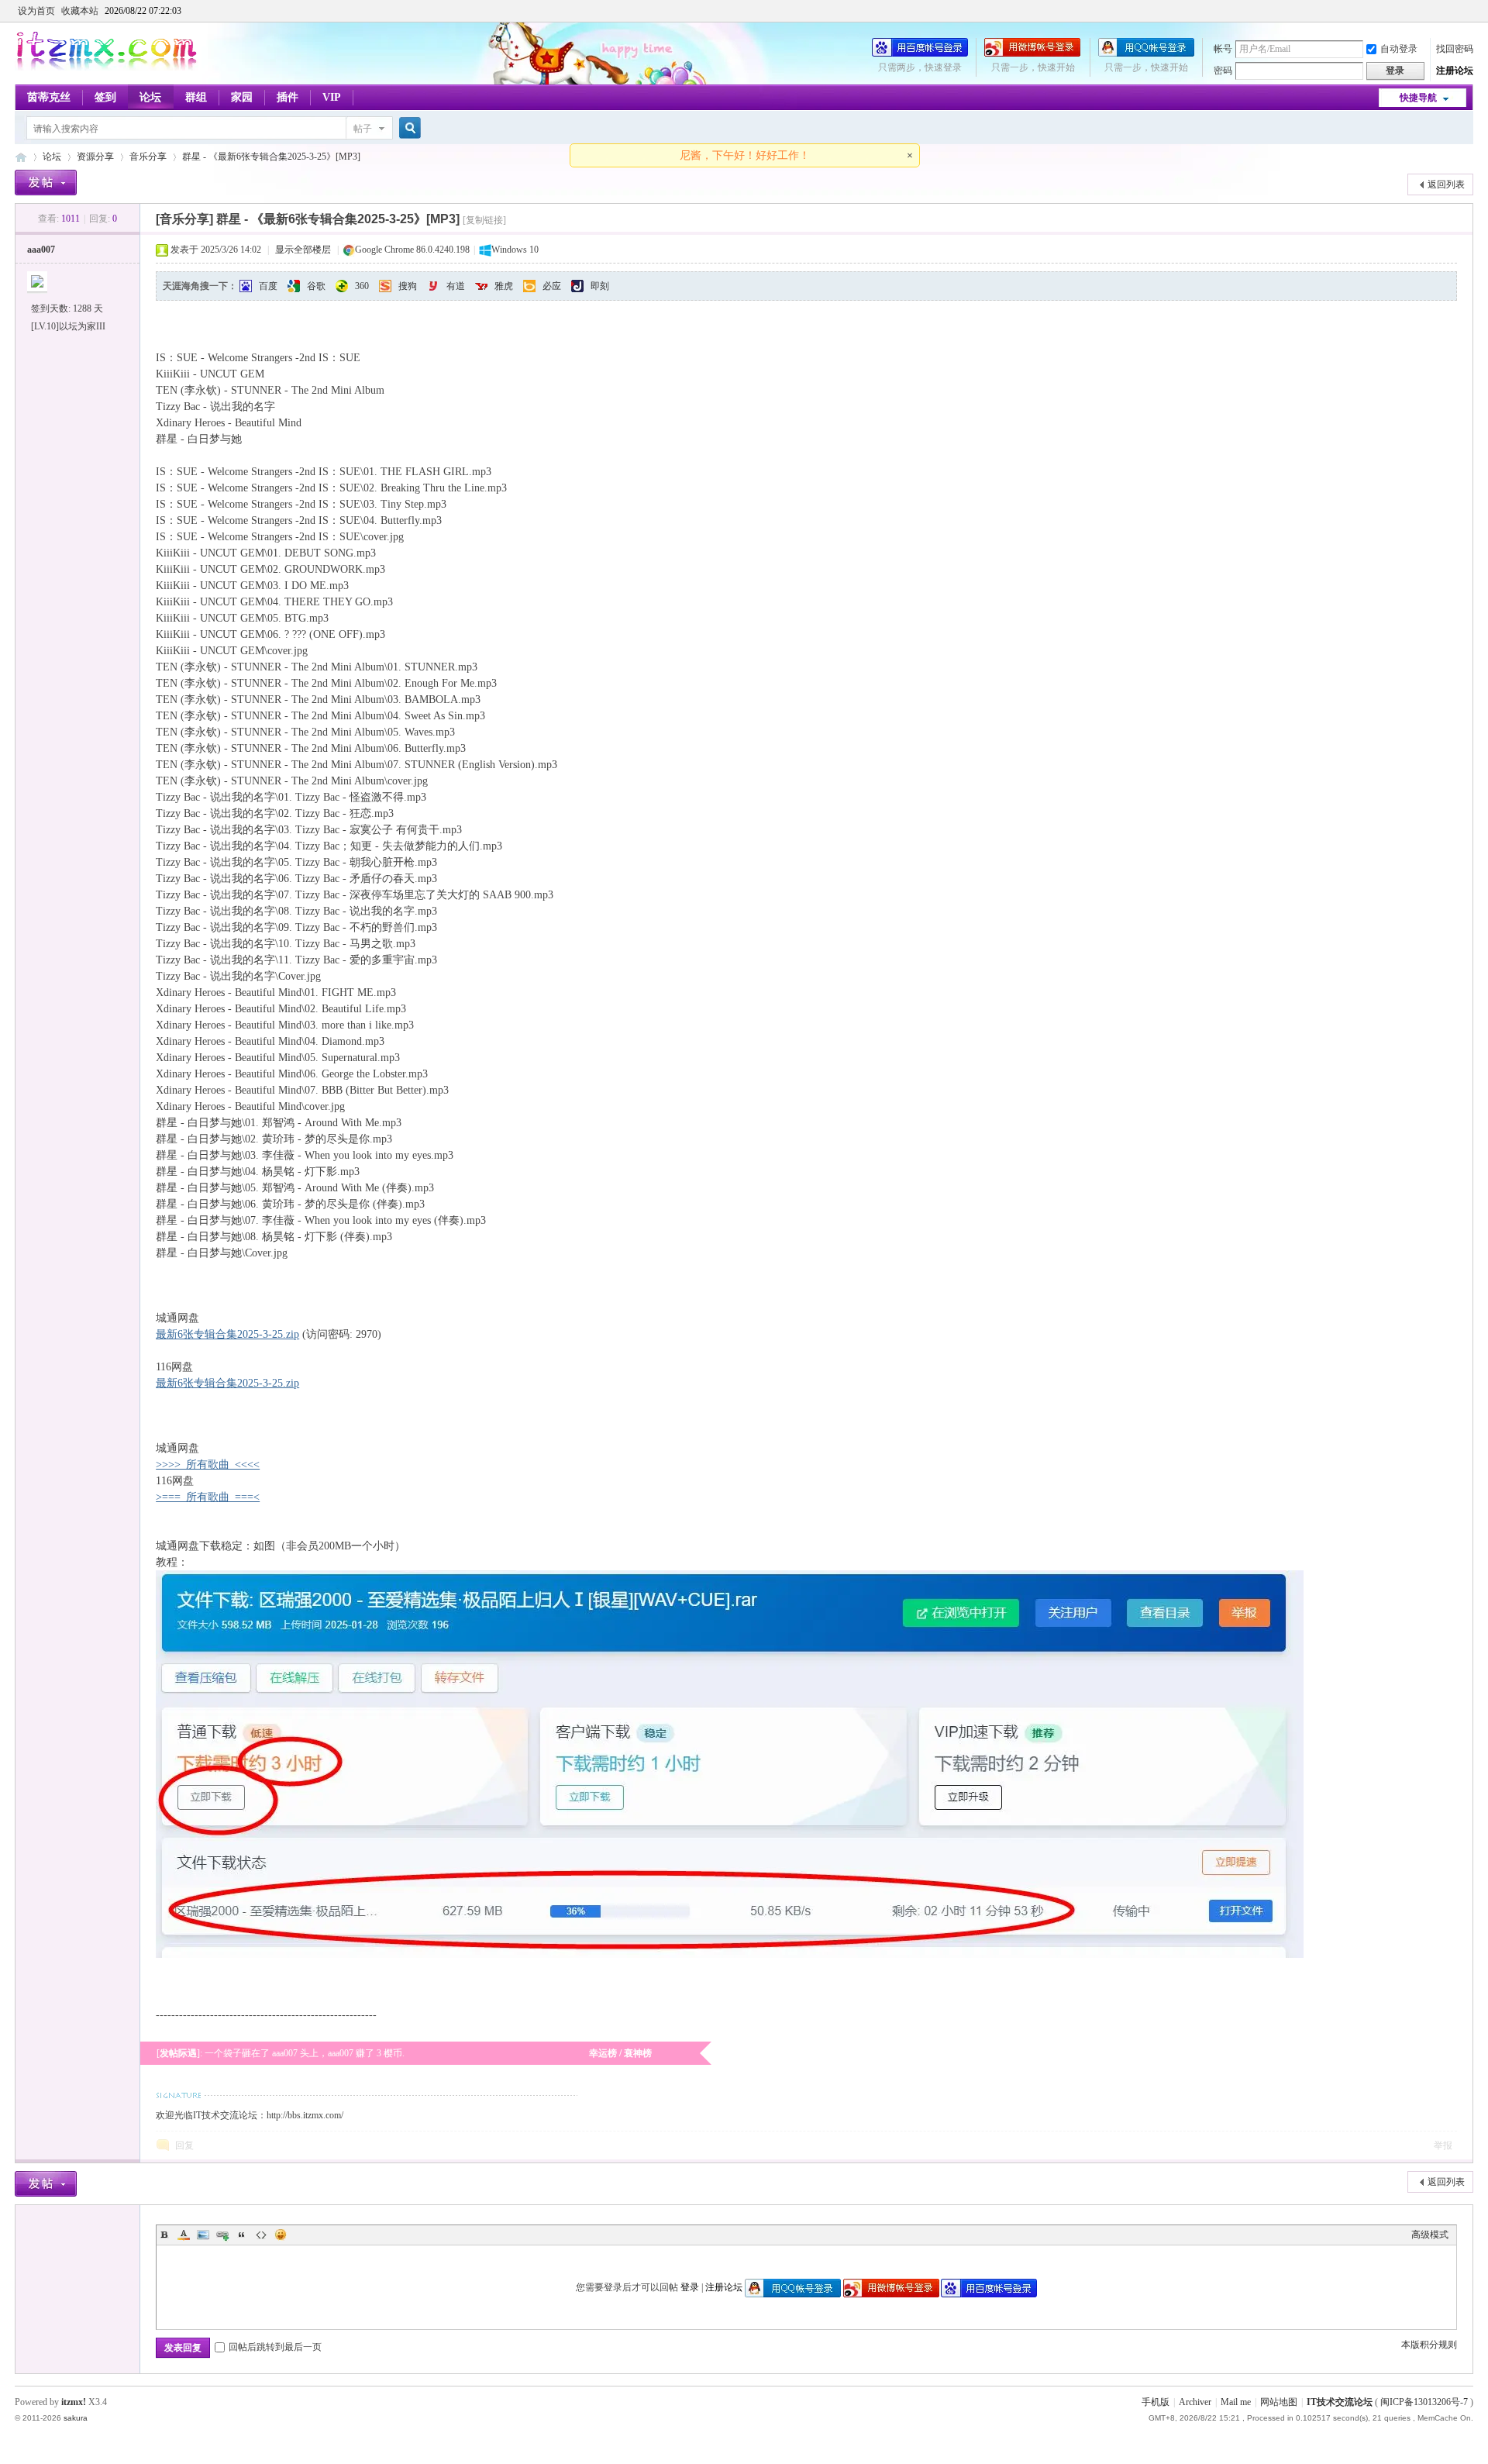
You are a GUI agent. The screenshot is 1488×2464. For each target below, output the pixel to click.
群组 (196, 97)
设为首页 (36, 11)
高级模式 (1430, 2235)
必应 (552, 286)
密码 (1223, 71)
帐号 (1223, 49)
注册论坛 (1455, 71)
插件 (288, 97)
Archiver (1195, 2402)
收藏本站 (80, 11)
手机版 (1156, 2402)
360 (362, 286)
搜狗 (408, 286)
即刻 (600, 286)
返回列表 (1446, 184)
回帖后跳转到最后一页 (275, 2347)
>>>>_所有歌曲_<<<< (208, 1465)
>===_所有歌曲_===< (208, 1497)
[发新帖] (46, 183)
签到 (105, 97)
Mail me (1236, 2402)
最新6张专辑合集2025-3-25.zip (227, 1334)
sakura (76, 2418)
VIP (332, 97)
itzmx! (74, 2402)
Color (184, 2235)
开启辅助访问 (1469, 11)
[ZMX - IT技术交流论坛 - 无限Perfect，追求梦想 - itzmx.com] (107, 67)
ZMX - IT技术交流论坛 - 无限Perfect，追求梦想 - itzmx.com (21, 157)
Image (203, 2235)
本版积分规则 (1429, 2345)
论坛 (150, 97)
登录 (690, 2287)
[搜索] (408, 128)
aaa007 (41, 250)
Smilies (281, 2235)
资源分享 (95, 157)
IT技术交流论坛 (1340, 2402)
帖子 (363, 129)
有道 (456, 286)
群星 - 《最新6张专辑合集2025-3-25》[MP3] (271, 157)
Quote (242, 2235)
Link (222, 2235)
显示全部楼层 (303, 250)
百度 (268, 286)
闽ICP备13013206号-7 (1424, 2402)
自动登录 (1399, 49)
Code (261, 2235)
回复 (184, 2145)
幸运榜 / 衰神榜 (620, 2053)
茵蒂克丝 (49, 97)
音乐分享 (148, 157)
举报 (1443, 2145)
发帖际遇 (178, 2053)
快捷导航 (1418, 98)
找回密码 (1455, 49)
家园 (242, 97)
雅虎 (504, 286)
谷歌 (316, 286)
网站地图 (1279, 2402)
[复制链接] (484, 220)
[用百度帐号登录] (920, 53)
